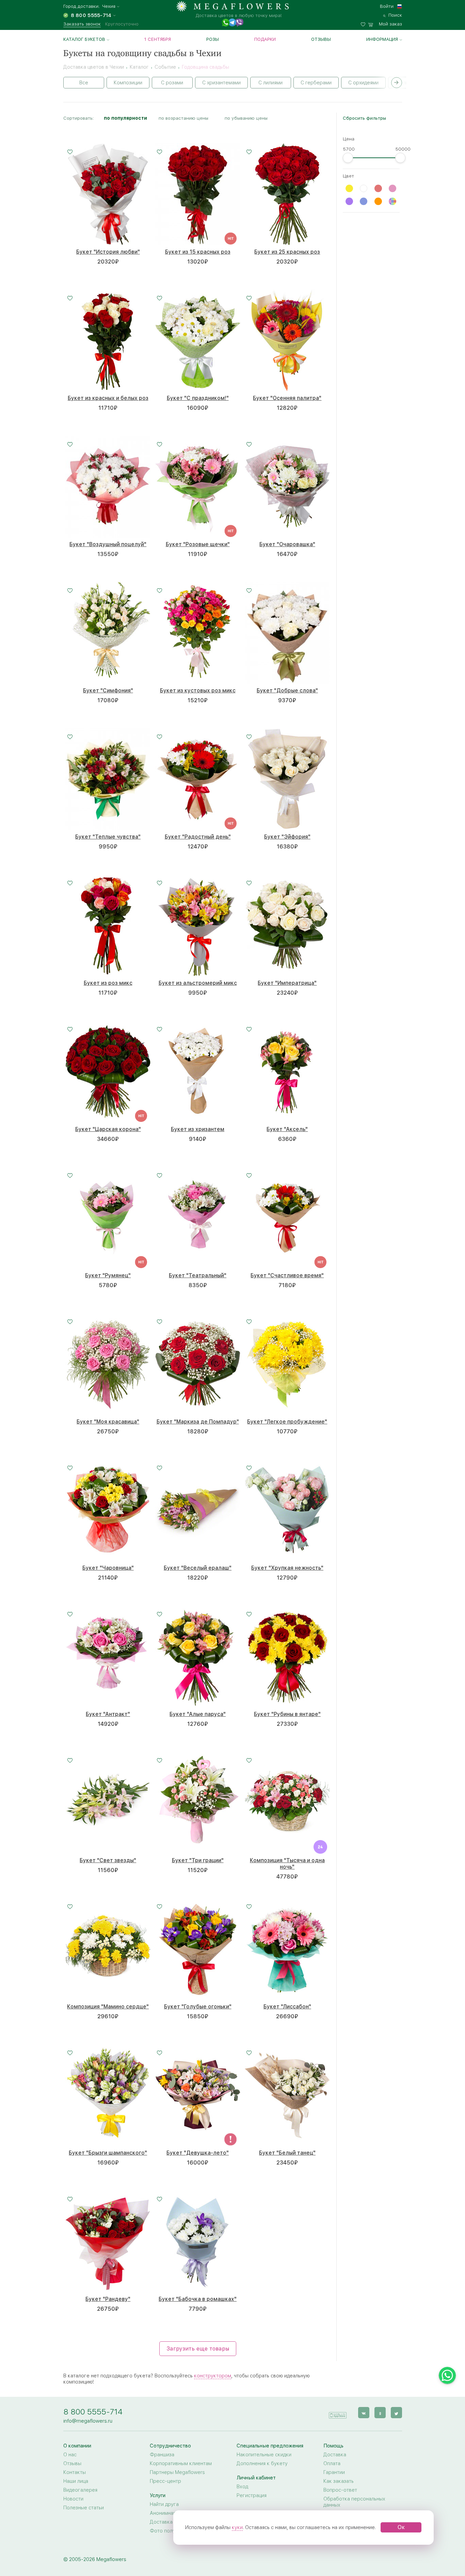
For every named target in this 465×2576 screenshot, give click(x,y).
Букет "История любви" (108, 252)
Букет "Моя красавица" (108, 1422)
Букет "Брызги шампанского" (108, 2153)
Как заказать (339, 2481)
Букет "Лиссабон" (287, 2007)
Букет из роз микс (108, 983)
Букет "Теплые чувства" (108, 837)
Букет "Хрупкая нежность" (287, 1568)
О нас (70, 2455)
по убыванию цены (246, 118)
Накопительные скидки (264, 2455)
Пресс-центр (165, 2481)
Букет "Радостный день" (198, 837)
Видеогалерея (80, 2490)
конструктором (213, 2376)
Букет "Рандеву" (108, 2299)
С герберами (316, 83)
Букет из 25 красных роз (287, 252)
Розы (213, 39)
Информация (382, 39)
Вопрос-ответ (340, 2490)
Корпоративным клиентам (181, 2463)
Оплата (332, 2463)
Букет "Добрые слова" (287, 691)
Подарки (265, 39)
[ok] (380, 2413)
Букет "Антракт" (108, 1714)
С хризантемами (221, 83)
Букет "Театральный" (198, 1275)
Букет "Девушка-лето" (198, 2153)
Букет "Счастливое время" (287, 1275)
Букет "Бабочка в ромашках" (198, 2299)
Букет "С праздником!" (198, 398)
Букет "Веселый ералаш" (198, 1568)
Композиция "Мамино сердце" (108, 2007)
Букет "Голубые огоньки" (198, 2007)
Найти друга (164, 2504)
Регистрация (252, 2495)
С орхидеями (363, 83)
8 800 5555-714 (93, 2412)
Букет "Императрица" (287, 983)
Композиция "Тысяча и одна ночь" (287, 1864)
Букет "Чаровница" (108, 1568)
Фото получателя (171, 2531)
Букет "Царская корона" (108, 1129)
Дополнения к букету (262, 2463)
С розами (172, 83)
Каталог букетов (84, 39)
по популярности (125, 118)
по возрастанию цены (183, 118)
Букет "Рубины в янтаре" (287, 1714)
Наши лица (76, 2481)
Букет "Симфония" (108, 691)
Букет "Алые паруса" (198, 1714)
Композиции (128, 83)
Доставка (335, 2455)
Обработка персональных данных (354, 2502)
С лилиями (270, 83)
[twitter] (396, 2413)
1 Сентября (158, 39)
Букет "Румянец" (108, 1275)
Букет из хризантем (198, 1129)
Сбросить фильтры (364, 118)
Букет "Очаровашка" (287, 544)
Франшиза (162, 2455)
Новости (73, 2499)
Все (84, 83)
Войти (387, 6)
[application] (338, 2412)
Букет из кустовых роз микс (198, 691)
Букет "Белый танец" (287, 2153)
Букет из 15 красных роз (198, 252)
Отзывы (321, 39)
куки (237, 2527)
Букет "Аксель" (287, 1129)
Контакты (75, 2472)
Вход (242, 2487)
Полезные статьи (84, 2508)
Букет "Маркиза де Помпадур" (198, 1422)
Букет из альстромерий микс (198, 983)
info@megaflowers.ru (88, 2421)
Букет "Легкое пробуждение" (287, 1422)
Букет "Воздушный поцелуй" (108, 544)
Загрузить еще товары (198, 2349)
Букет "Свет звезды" (108, 1860)
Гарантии (334, 2472)
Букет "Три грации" (198, 1860)
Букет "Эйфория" (287, 837)
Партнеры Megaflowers (177, 2472)
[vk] (364, 2413)
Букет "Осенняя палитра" (287, 398)
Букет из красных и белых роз (108, 398)
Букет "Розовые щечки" (198, 544)
